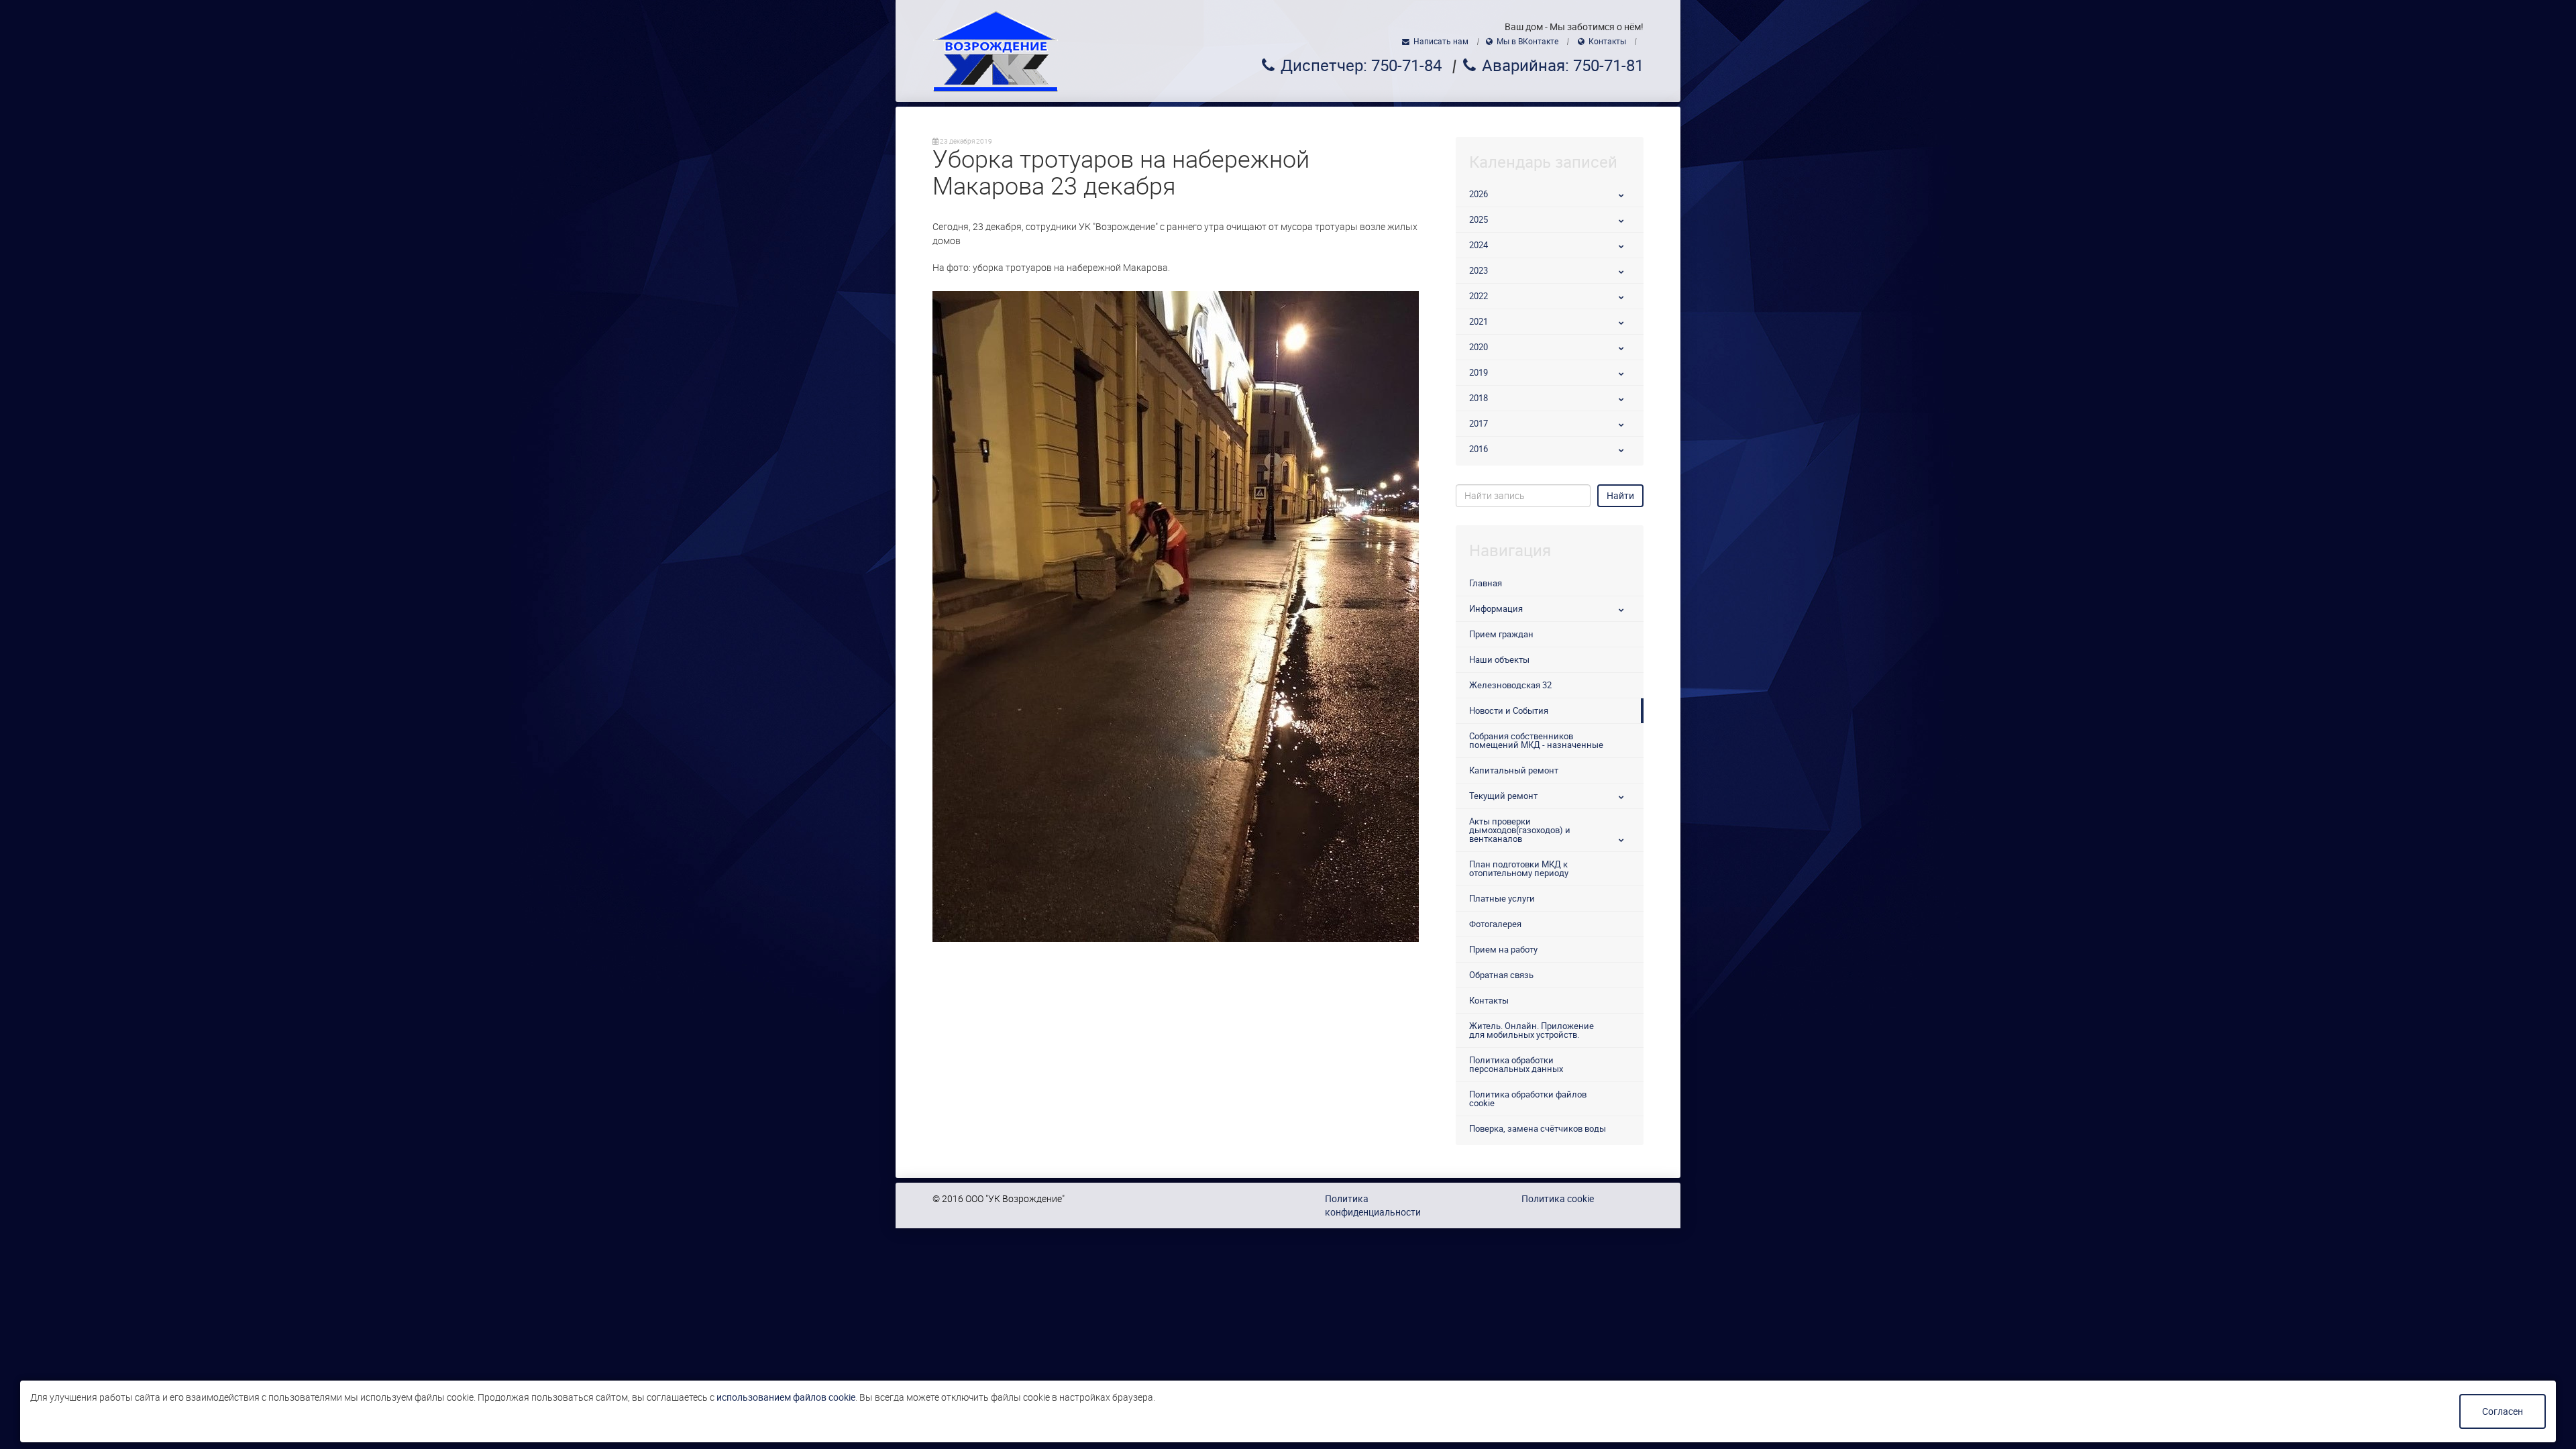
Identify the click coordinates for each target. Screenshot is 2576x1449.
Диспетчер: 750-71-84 (1361, 66)
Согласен (2503, 1411)
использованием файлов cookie (786, 1397)
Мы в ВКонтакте (1527, 42)
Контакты (1607, 42)
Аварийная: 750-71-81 (1563, 66)
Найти (1620, 496)
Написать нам (1441, 42)
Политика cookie (1558, 1199)
